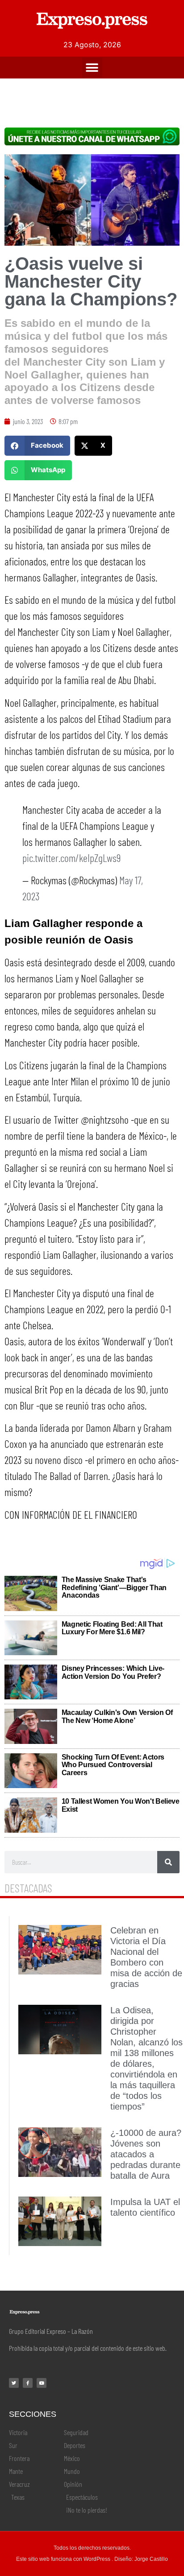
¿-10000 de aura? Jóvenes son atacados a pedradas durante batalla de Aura (146, 2154)
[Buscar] (168, 1862)
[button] (92, 68)
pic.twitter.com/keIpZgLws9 (71, 858)
